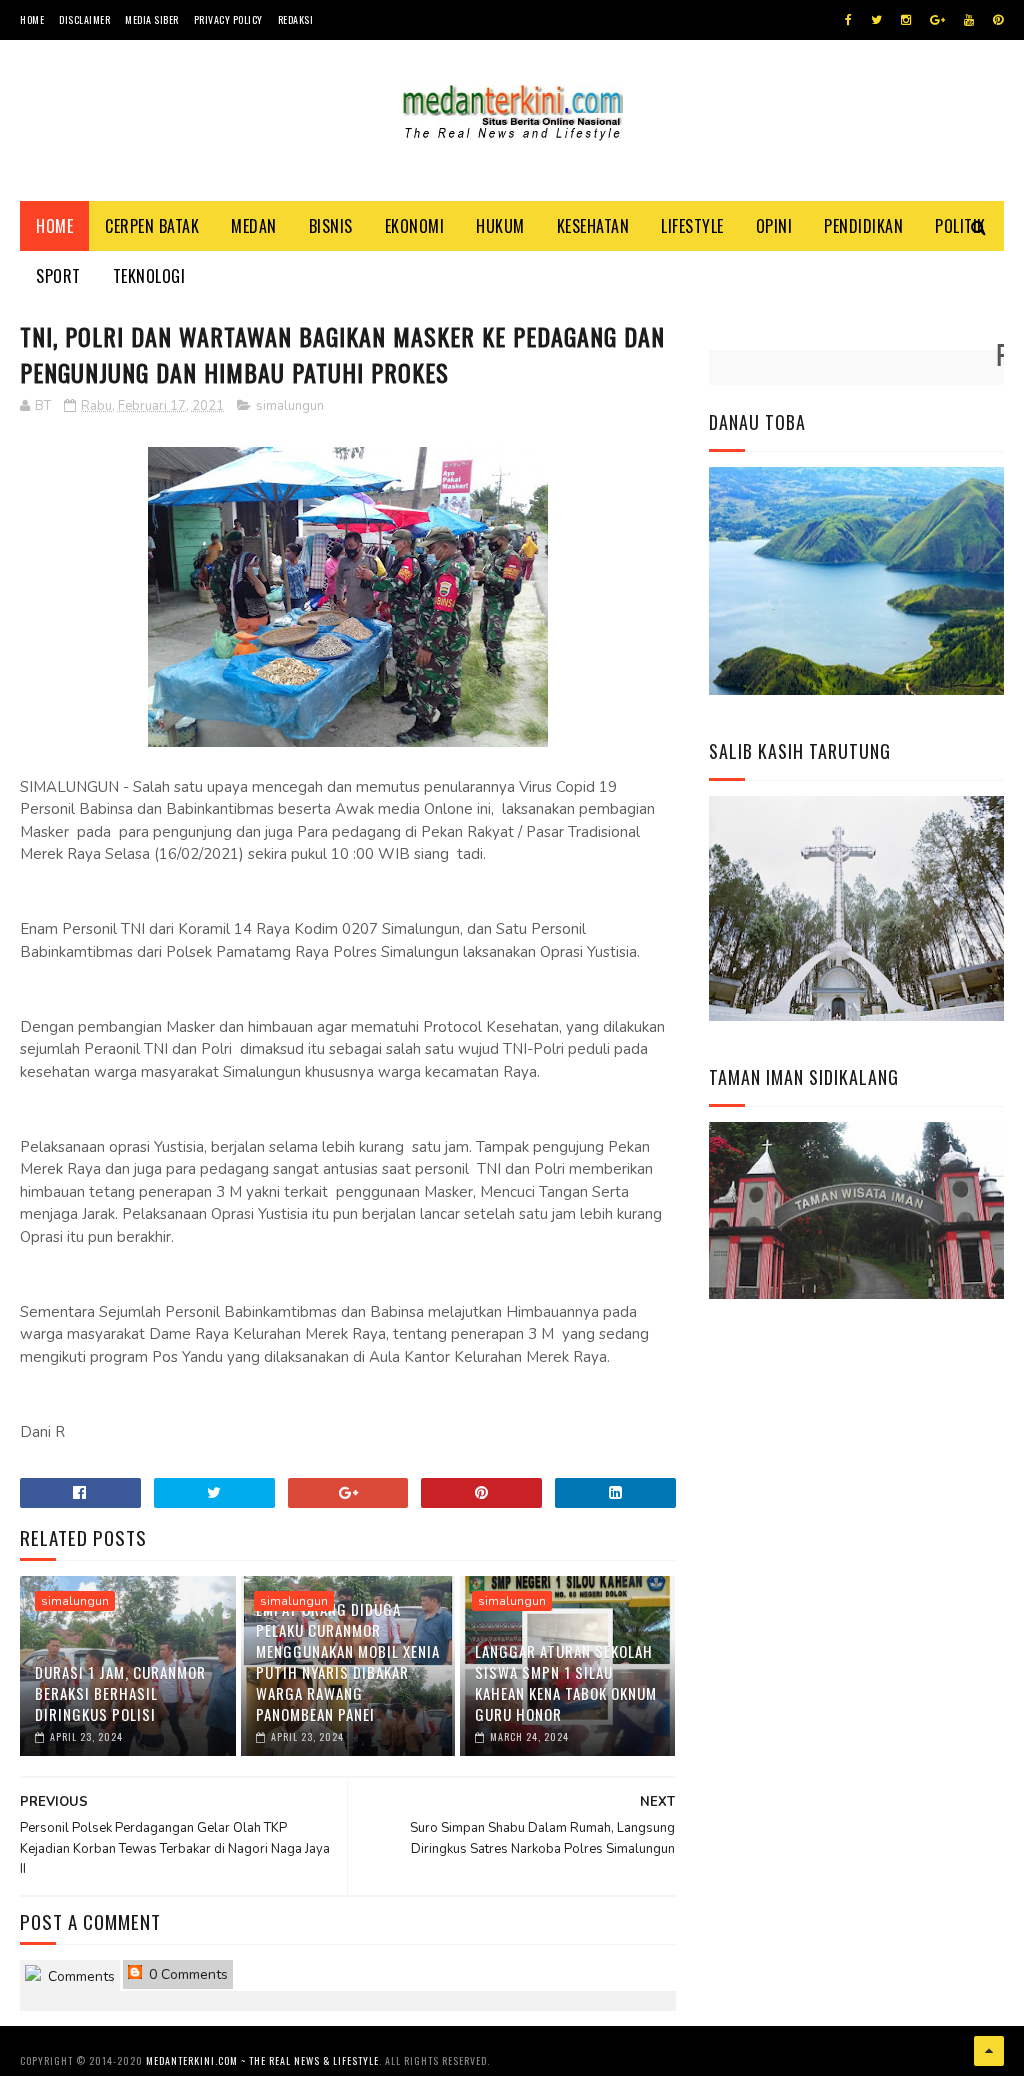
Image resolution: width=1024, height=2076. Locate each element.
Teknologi (149, 276)
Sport (58, 276)
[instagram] (906, 20)
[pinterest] (998, 20)
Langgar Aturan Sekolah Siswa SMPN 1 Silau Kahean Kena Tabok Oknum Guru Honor (566, 1682)
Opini (774, 226)
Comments (79, 1976)
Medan (254, 226)
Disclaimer (84, 19)
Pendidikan (863, 226)
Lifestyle (692, 226)
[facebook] (848, 20)
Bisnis (331, 226)
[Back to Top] (989, 2051)
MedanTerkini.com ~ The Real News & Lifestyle (262, 2060)
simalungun (290, 406)
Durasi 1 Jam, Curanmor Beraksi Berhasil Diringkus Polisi (120, 1693)
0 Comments (186, 1974)
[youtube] (969, 20)
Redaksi (296, 19)
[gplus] (937, 20)
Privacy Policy (228, 19)
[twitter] (876, 20)
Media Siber (152, 19)
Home (32, 19)
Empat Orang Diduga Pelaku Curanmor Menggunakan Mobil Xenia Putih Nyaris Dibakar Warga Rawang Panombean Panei (348, 1661)
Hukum (500, 226)
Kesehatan (593, 226)
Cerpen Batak (152, 226)
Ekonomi (415, 226)
